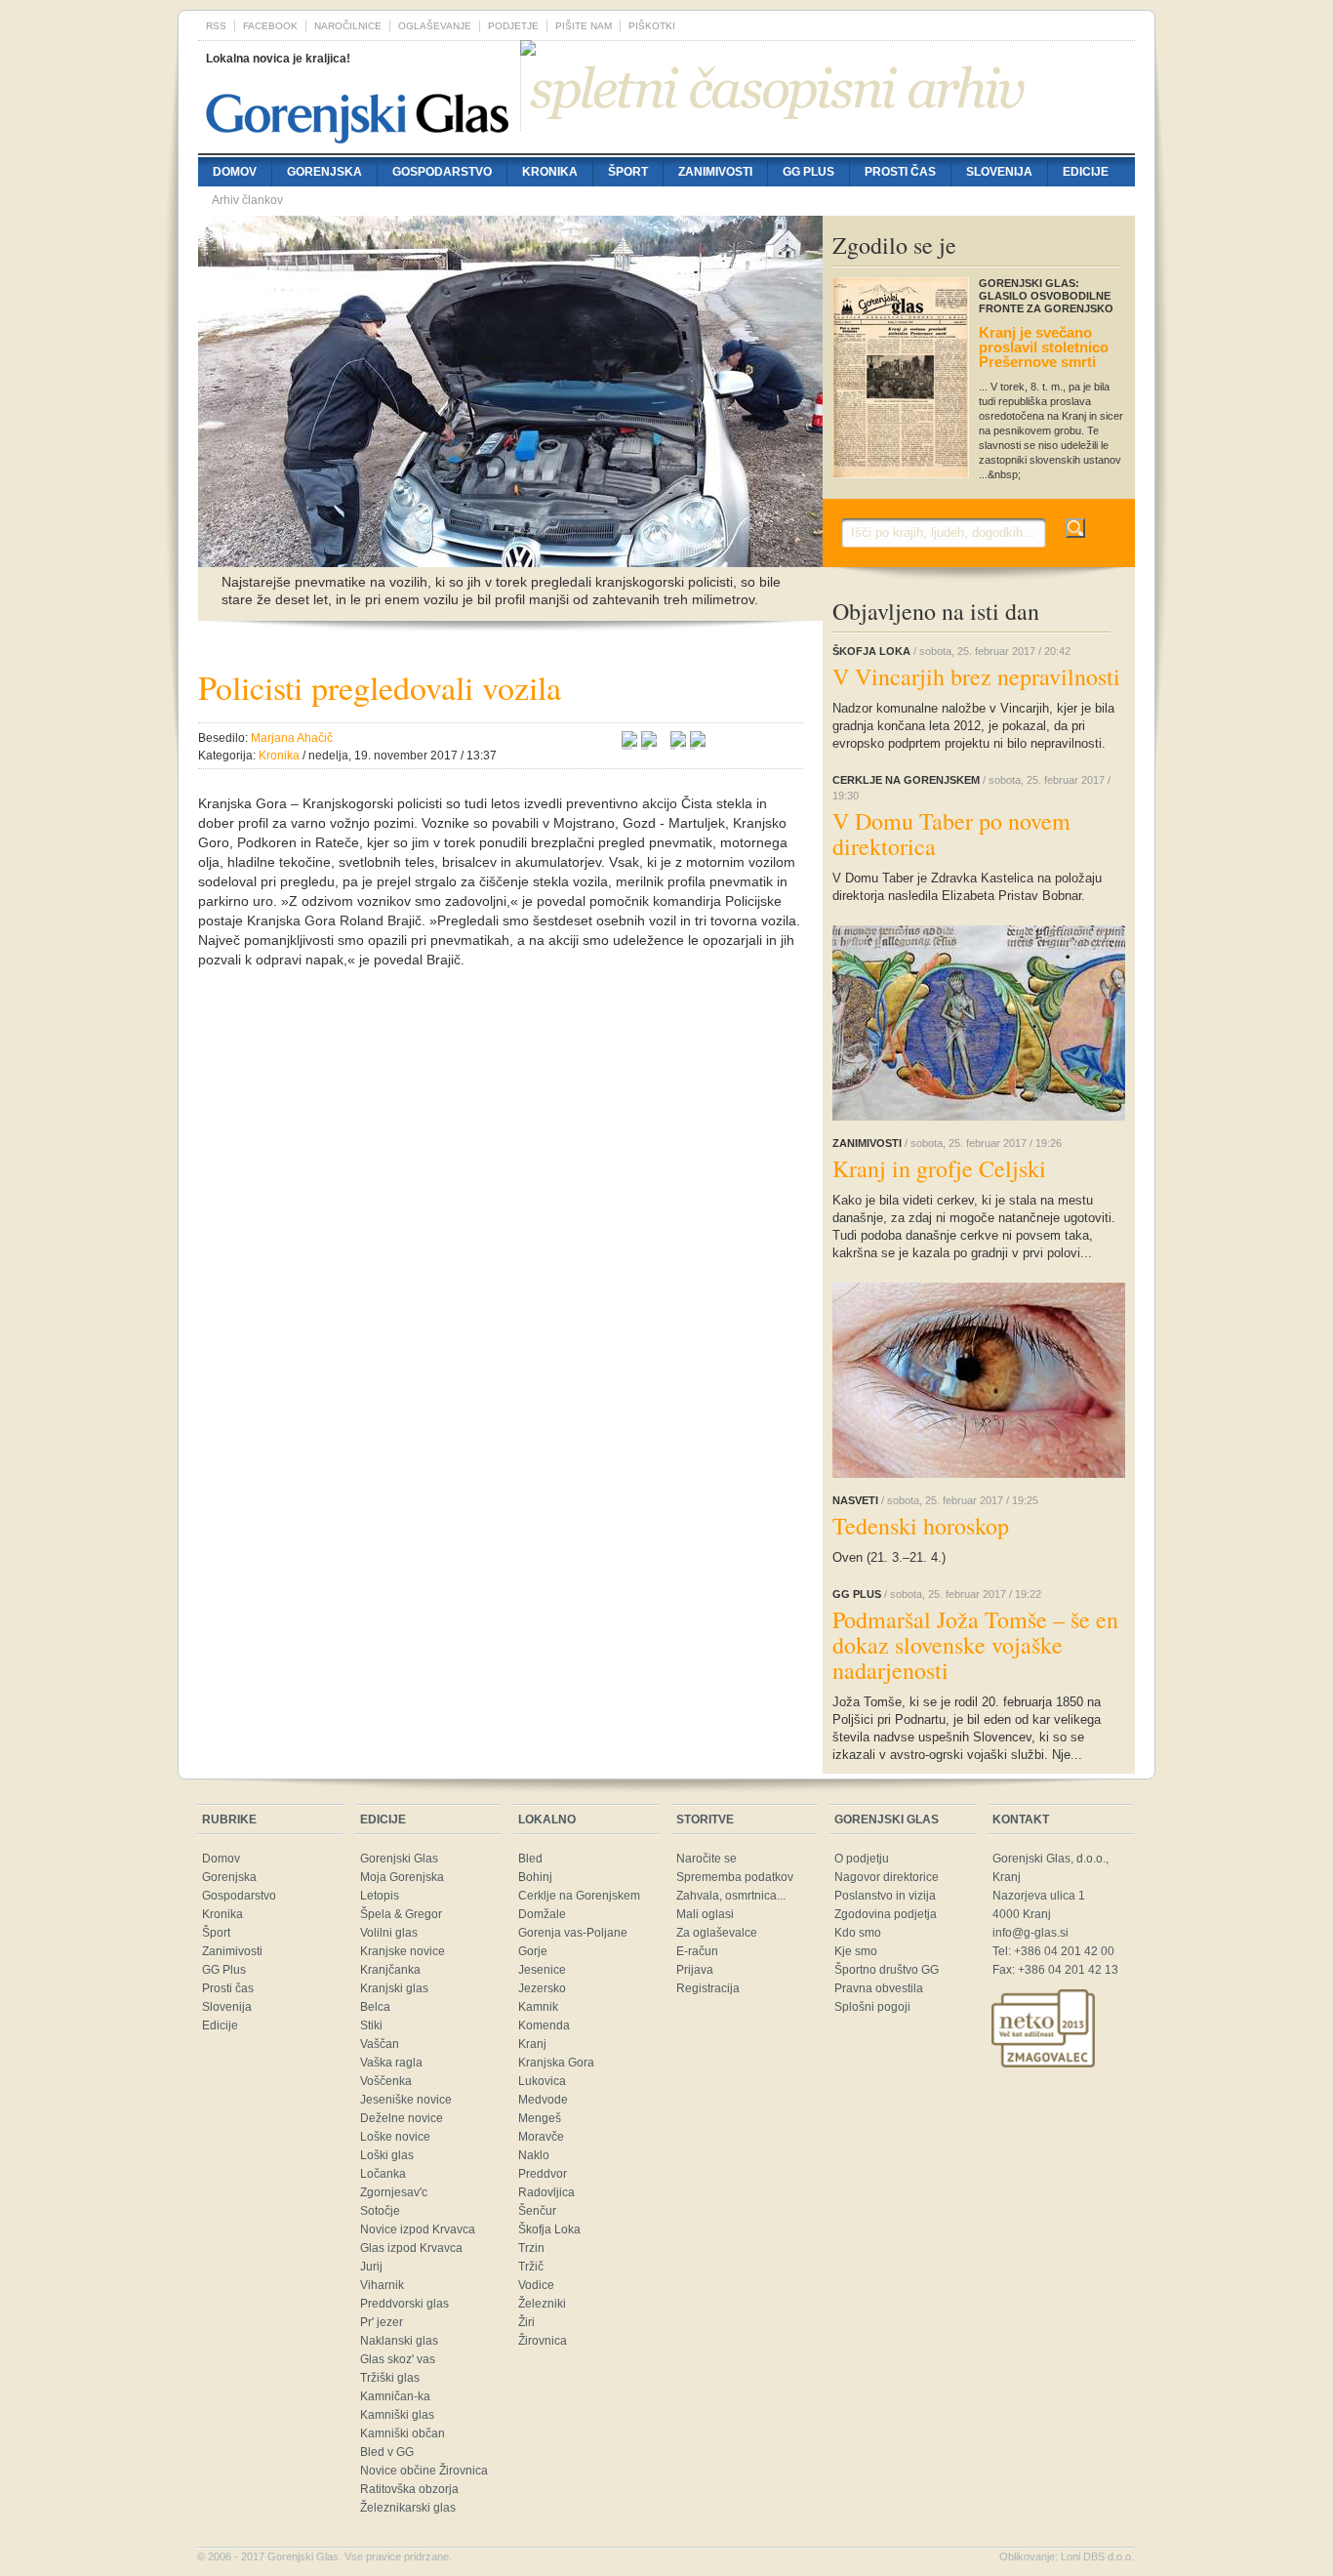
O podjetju (862, 1859)
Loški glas (387, 2155)
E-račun (697, 1951)
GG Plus (808, 172)
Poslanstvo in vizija (885, 1896)
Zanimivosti (715, 172)
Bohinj (535, 1877)
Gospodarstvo (442, 172)
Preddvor (543, 2174)
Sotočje (380, 2211)
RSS (216, 26)
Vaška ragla (391, 2063)
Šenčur (537, 2211)
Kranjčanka (390, 1970)
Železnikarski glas (408, 2508)
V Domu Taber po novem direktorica (951, 834)
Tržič (531, 2267)
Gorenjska (324, 172)
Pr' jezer (382, 2322)
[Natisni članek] (698, 742)
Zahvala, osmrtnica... (731, 1896)
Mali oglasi (705, 1914)
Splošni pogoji (872, 2007)
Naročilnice (348, 26)
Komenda (544, 2025)
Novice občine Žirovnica (424, 2471)
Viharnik (382, 2285)
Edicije (1086, 172)
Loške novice (395, 2137)
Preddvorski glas (404, 2304)
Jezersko (542, 1988)
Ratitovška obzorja (409, 2489)
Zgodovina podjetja (886, 1914)
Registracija (708, 1988)
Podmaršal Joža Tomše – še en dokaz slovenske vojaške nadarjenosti (975, 1645)
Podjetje (513, 26)
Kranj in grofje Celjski (939, 1168)
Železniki (542, 2304)
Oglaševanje (435, 26)
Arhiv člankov (247, 200)
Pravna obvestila (879, 1988)
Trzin (531, 2248)
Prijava (695, 1970)
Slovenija (999, 172)
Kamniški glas (397, 2415)
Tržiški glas (390, 2378)
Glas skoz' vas (398, 2359)
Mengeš (540, 2118)
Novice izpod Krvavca (418, 2229)
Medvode (543, 2100)
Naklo (534, 2155)
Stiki (371, 2025)
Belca (375, 2007)
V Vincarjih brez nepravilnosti (976, 676)
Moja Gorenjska (402, 1877)
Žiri (526, 2322)
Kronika (550, 172)
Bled (530, 1859)
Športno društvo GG (887, 1970)
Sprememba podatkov (735, 1877)
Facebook (270, 26)
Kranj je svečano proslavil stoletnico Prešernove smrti (1044, 347)
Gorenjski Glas (399, 1859)
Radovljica (546, 2192)
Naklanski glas (399, 2341)
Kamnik (538, 2007)
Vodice (536, 2285)
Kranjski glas (394, 1988)
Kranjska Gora (556, 2063)
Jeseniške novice (406, 2100)
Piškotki (652, 26)
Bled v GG (387, 2452)
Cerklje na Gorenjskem (579, 1896)
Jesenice (542, 1970)
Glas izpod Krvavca (411, 2248)
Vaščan (380, 2044)
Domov (235, 172)
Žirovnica (543, 2341)
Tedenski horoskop (921, 1526)
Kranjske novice (403, 1951)
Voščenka (386, 2081)
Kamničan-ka (395, 2396)
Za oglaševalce (717, 1933)
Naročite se (707, 1859)
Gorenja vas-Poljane (573, 1933)
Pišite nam (584, 26)
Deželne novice (402, 2118)
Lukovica (542, 2081)
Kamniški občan (403, 2433)
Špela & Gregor (401, 1914)
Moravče (541, 2137)
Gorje (533, 1951)
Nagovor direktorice (887, 1877)
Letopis (380, 1896)
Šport (628, 172)
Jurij (371, 2267)
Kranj (532, 2044)
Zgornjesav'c (394, 2192)
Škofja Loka (549, 2229)
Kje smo (856, 1951)
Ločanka (383, 2174)
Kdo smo (858, 1933)
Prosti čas (900, 172)
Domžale (542, 1914)
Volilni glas (389, 1933)
